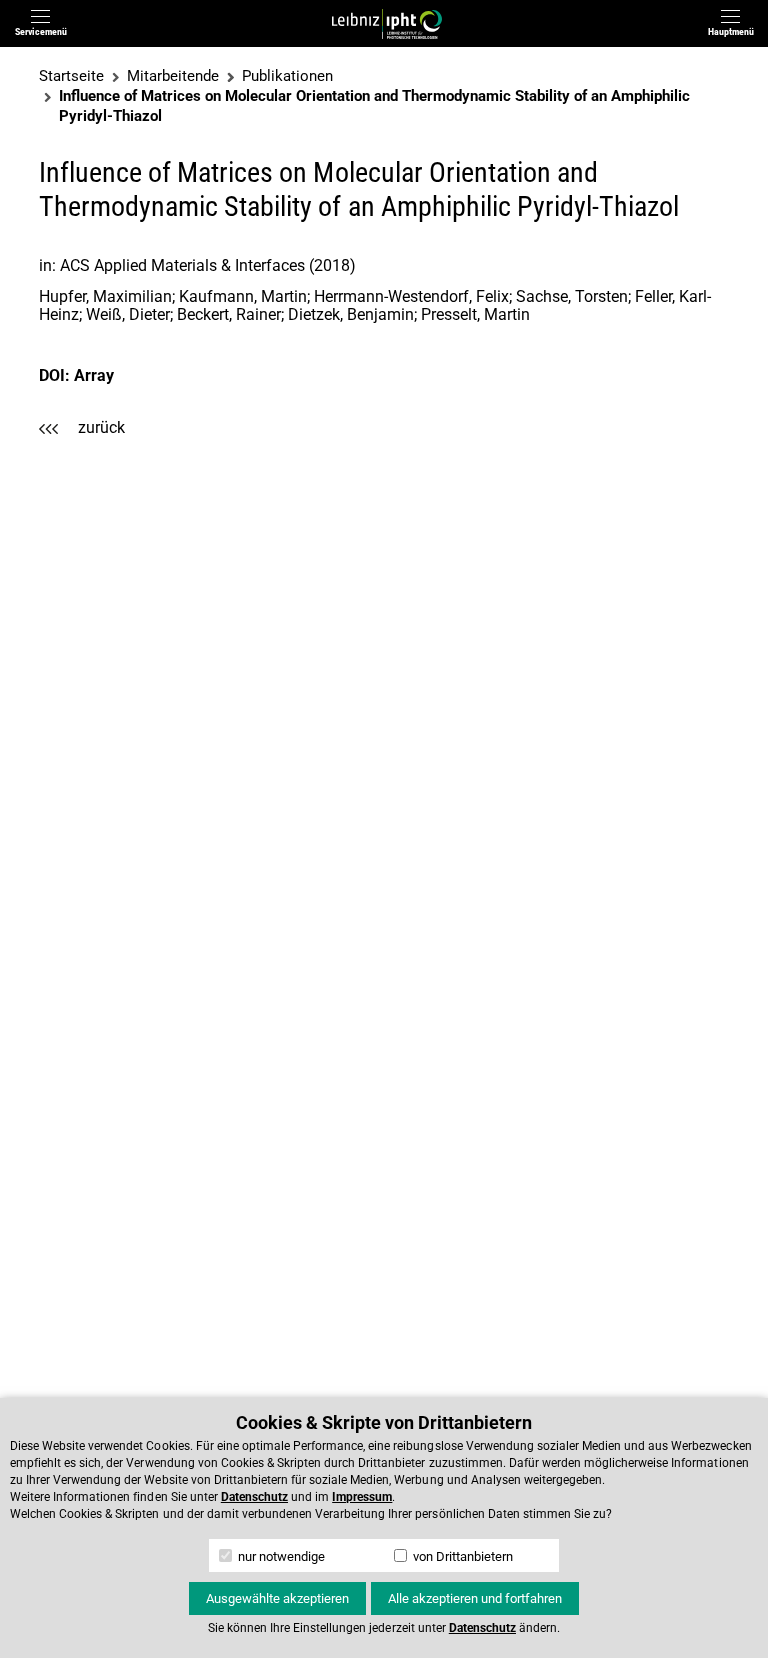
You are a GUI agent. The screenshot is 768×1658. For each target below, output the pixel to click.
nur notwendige (280, 1556)
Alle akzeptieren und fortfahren (475, 1598)
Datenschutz (254, 1497)
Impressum (362, 1497)
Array (94, 375)
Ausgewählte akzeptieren (277, 1598)
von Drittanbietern (461, 1556)
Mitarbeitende (173, 76)
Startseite (71, 76)
